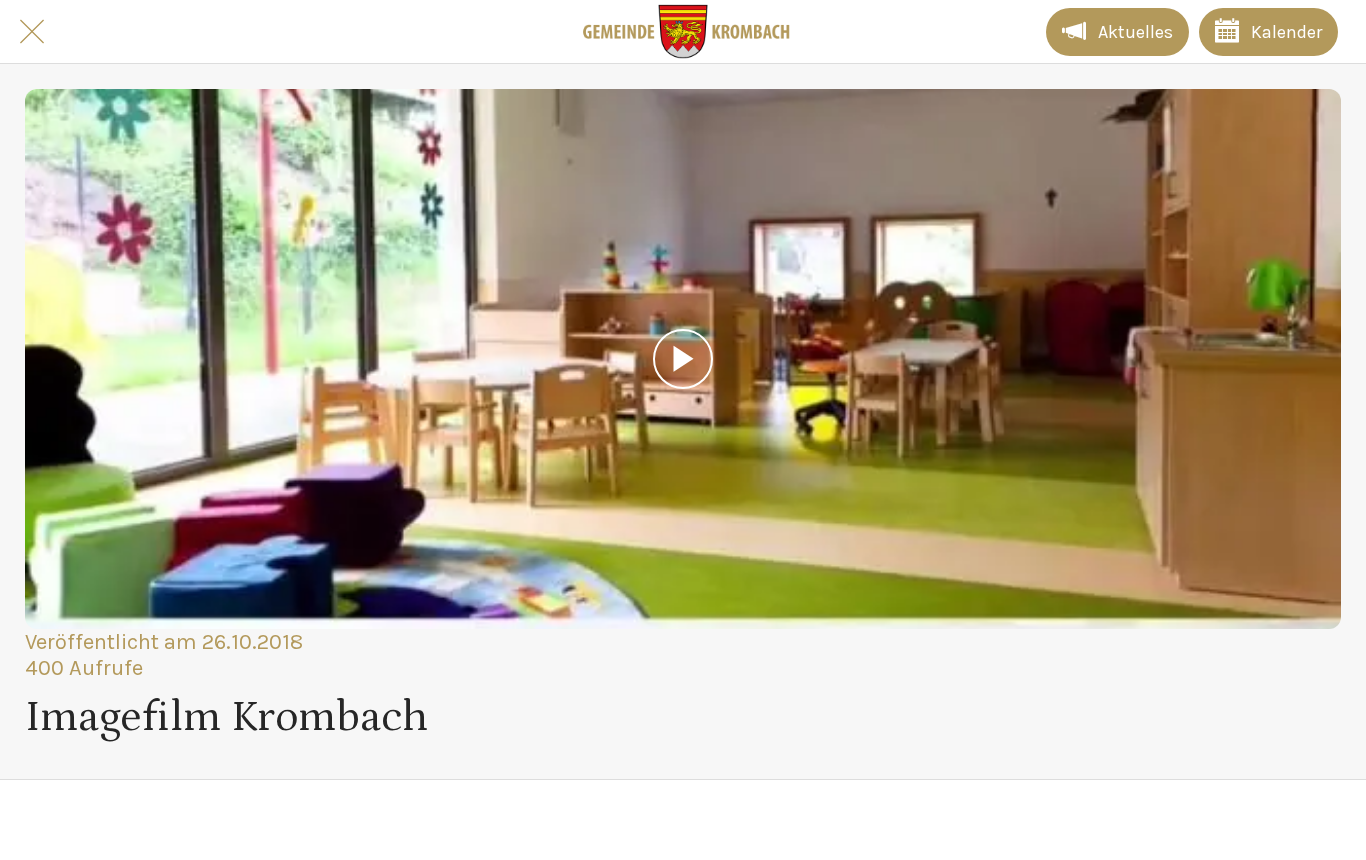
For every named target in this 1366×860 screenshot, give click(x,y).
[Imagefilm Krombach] (683, 359)
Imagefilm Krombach (227, 717)
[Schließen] (32, 32)
